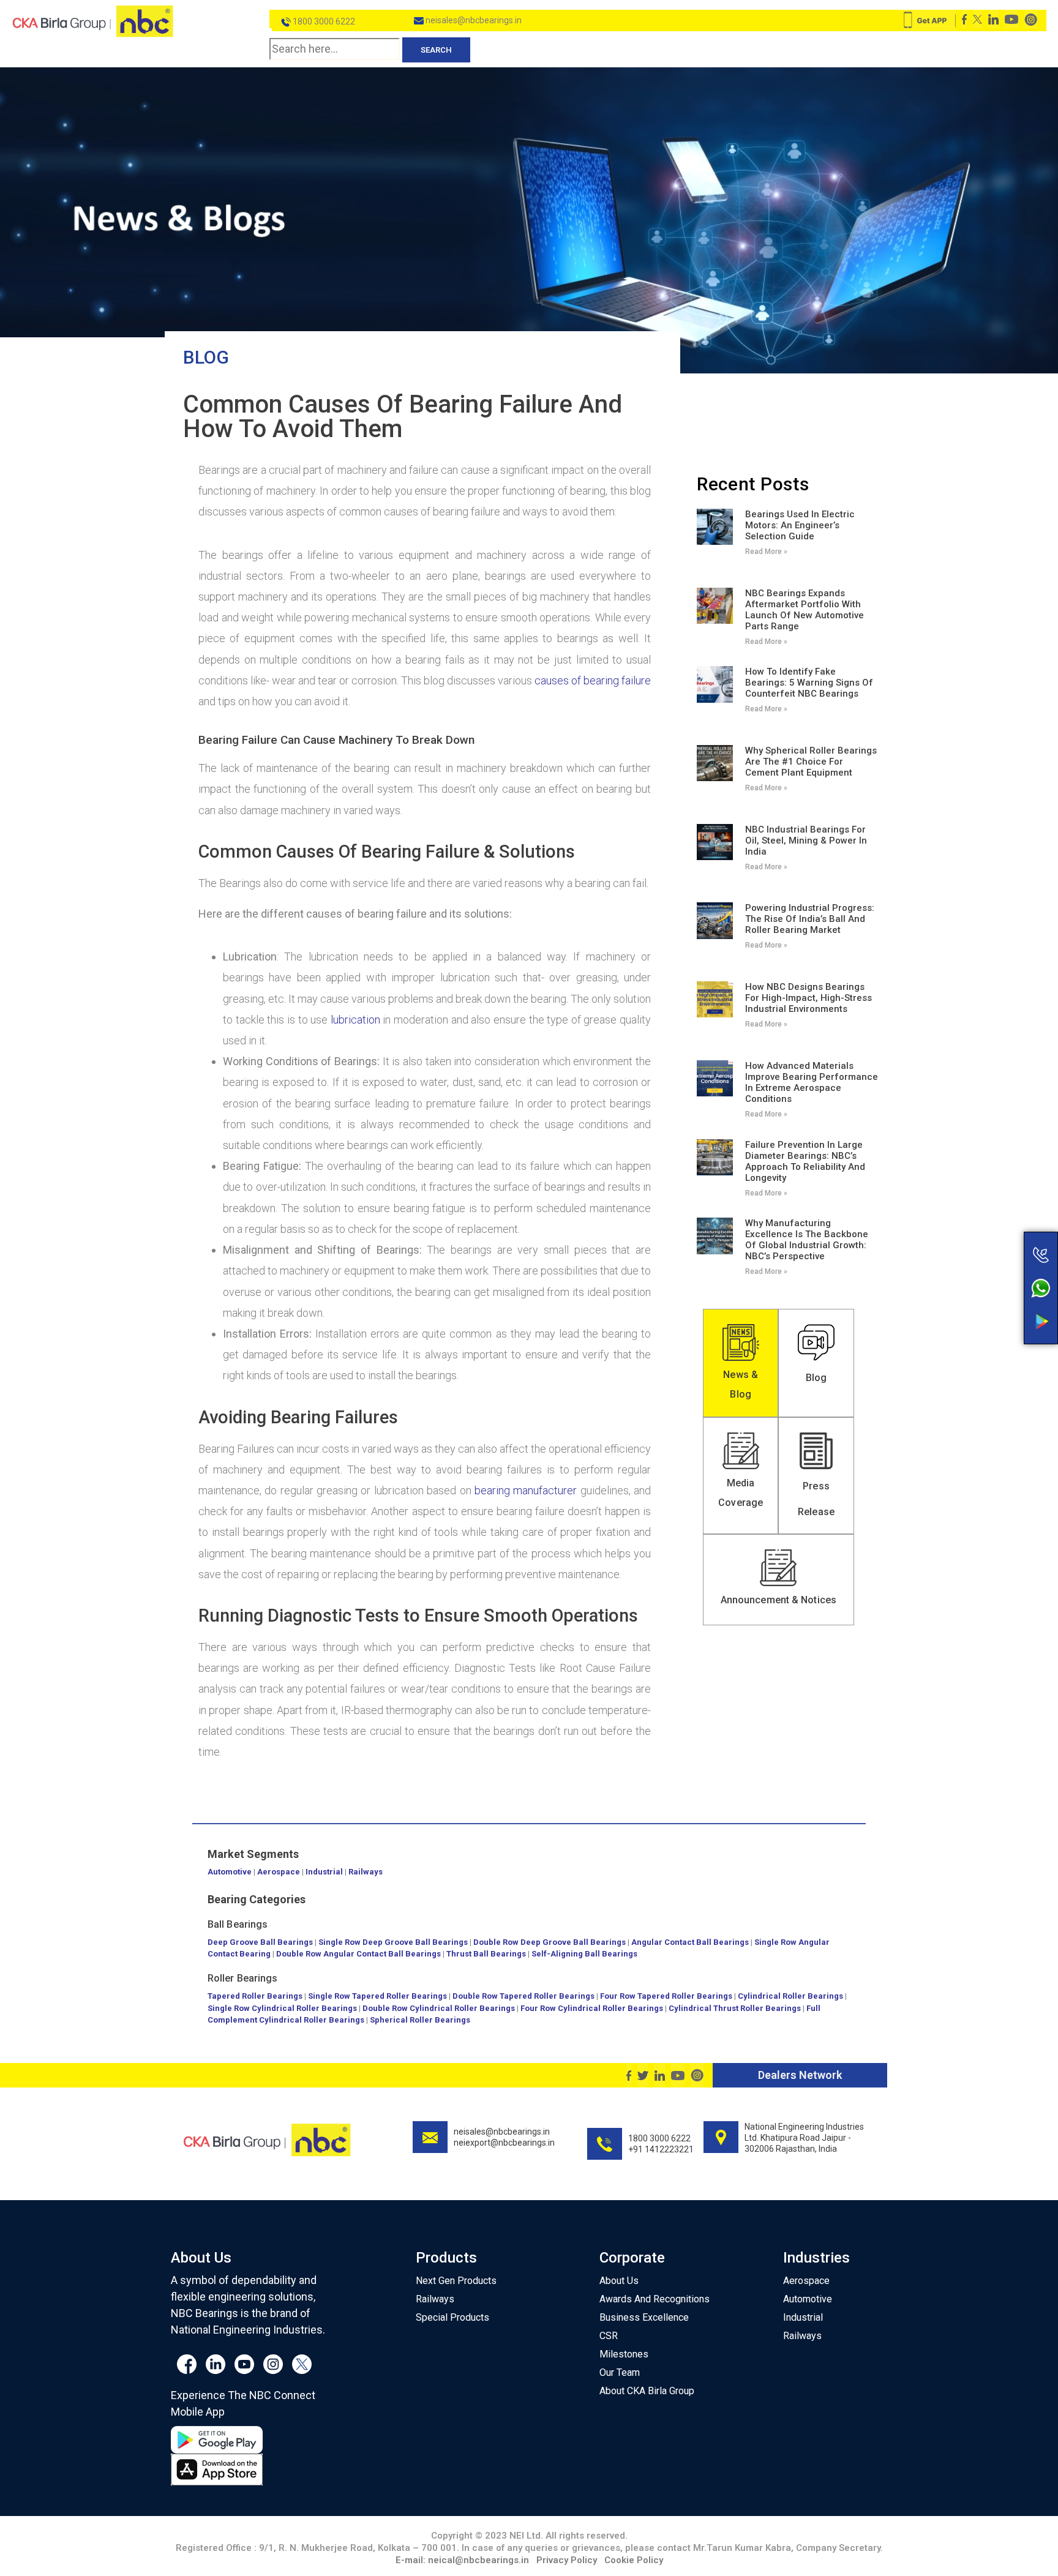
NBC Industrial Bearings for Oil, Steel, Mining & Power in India (806, 841)
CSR (609, 2336)
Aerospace (279, 1872)
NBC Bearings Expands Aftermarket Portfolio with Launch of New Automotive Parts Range (805, 610)
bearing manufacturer (526, 1490)
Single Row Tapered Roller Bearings (377, 1996)
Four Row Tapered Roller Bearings (666, 1996)
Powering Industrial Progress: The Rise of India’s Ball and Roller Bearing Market (810, 919)
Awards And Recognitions (655, 2299)
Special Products (452, 2317)
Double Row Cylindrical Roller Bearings (439, 2008)
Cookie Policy (634, 2560)
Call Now (992, 1229)
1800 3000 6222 (323, 21)
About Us (619, 2281)
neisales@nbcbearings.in (473, 20)
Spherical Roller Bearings (420, 2020)
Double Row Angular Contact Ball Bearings (358, 1954)
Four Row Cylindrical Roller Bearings (592, 2008)
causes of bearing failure (593, 680)
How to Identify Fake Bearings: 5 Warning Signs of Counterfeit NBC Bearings (809, 683)
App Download (992, 1298)
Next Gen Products (456, 2281)
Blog (206, 357)
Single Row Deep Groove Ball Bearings (393, 1942)
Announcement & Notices (778, 1600)
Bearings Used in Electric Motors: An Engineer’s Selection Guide (800, 525)
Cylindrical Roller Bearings (790, 1996)
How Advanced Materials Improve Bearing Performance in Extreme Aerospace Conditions (812, 1082)
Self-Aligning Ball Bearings (584, 1954)
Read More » (766, 552)
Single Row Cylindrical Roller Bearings (282, 2008)
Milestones (624, 2354)
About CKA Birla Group (647, 2391)
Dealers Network (800, 2075)
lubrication (355, 1020)
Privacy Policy (567, 2560)
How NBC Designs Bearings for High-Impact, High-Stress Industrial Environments (809, 998)
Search (436, 50)
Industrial (324, 1872)
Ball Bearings (238, 1924)
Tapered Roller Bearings (255, 1996)
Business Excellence (644, 2317)
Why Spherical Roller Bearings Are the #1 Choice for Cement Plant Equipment (811, 762)
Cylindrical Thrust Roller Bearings (735, 2008)
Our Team (620, 2372)
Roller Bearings (243, 1978)
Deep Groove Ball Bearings (260, 1942)
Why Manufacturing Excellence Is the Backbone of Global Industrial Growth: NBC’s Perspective (807, 1240)
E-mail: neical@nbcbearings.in (462, 2560)
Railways (366, 1872)
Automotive (230, 1872)
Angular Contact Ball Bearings (690, 1942)
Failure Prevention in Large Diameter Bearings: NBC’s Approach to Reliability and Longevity (805, 1161)
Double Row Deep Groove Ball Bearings (550, 1942)
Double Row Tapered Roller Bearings (523, 1996)
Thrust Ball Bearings (486, 1954)
